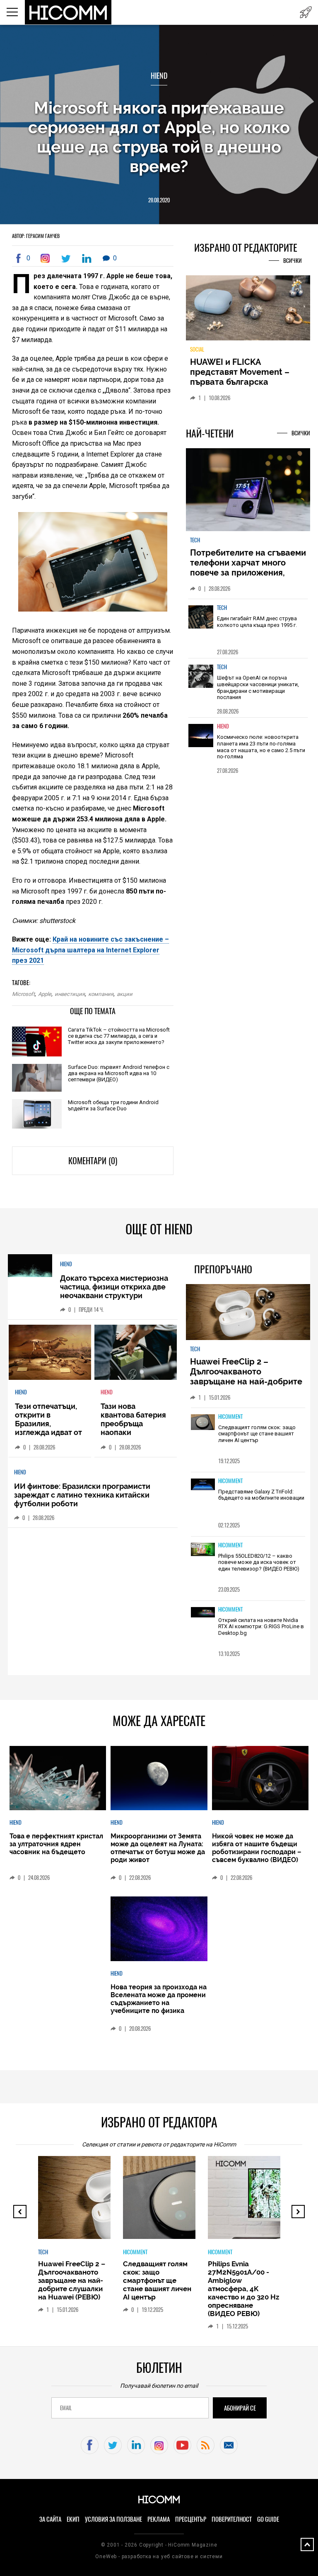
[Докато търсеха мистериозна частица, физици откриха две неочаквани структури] (30, 1266)
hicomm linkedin (136, 2445)
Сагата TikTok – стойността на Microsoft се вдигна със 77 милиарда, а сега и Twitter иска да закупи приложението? (119, 1036)
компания (101, 994)
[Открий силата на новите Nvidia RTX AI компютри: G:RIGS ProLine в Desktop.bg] (203, 1613)
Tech (195, 540)
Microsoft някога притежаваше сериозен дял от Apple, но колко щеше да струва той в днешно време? (159, 137)
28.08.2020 (159, 200)
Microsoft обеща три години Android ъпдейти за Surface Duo (113, 1105)
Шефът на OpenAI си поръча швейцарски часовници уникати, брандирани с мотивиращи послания (258, 687)
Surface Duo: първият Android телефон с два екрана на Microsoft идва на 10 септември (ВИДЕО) (119, 1073)
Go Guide (268, 2519)
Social (197, 349)
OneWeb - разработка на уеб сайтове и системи (159, 2557)
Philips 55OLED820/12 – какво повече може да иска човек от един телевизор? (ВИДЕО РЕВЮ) (259, 1562)
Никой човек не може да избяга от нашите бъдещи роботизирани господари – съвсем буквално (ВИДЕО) (257, 1848)
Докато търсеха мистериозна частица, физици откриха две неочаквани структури (114, 1287)
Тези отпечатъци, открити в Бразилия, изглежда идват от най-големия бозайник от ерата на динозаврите (48, 1432)
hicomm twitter (113, 2445)
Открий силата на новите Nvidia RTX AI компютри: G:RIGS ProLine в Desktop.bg (261, 1627)
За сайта (50, 2519)
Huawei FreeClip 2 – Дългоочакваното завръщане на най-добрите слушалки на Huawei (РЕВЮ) (247, 1377)
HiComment (230, 1417)
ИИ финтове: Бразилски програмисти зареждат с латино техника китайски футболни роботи (82, 1495)
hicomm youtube (182, 2445)
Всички (293, 261)
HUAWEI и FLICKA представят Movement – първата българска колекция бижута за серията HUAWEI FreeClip (242, 382)
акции (125, 994)
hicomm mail (229, 2445)
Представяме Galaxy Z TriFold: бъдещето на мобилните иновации (261, 1495)
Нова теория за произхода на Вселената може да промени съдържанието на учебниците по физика (159, 1999)
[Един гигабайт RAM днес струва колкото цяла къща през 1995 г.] (201, 623)
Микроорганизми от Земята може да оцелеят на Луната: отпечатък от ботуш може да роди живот (158, 1848)
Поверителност (232, 2519)
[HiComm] (69, 12)
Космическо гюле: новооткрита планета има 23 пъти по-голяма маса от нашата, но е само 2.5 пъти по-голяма (261, 747)
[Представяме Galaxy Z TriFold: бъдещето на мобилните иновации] (203, 1485)
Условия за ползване (113, 2519)
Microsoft (23, 994)
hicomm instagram (159, 2445)
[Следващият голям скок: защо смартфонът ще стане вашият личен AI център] (203, 1423)
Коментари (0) (93, 1161)
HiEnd (159, 76)
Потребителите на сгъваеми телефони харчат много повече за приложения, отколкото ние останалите (248, 568)
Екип (73, 2519)
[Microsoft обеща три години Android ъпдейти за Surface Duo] (37, 1114)
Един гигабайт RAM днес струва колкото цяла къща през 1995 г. (257, 622)
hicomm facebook (90, 2445)
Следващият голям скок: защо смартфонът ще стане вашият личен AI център (257, 1434)
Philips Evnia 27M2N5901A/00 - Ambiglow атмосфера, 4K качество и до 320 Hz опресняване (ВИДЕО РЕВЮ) (243, 2289)
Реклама (159, 2519)
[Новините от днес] (306, 12)
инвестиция (70, 994)
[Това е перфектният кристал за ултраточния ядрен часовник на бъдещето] (58, 1779)
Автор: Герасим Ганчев (36, 236)
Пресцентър (191, 2519)
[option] (248, 628)
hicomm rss (206, 2445)
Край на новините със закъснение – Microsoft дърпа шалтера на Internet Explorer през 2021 (90, 950)
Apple (45, 994)
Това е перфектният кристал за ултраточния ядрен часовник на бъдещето (56, 1844)
